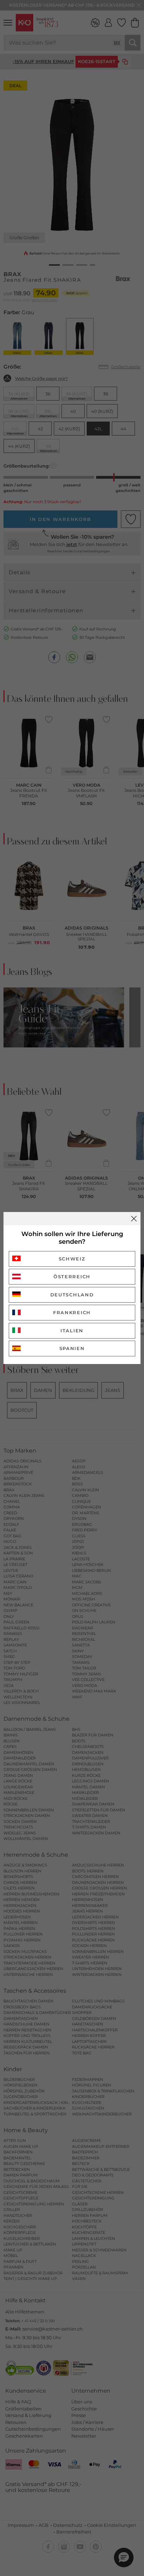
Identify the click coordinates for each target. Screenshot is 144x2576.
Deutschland (72, 1295)
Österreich (72, 1276)
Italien (72, 1331)
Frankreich (72, 1312)
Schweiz (72, 1259)
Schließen (134, 1219)
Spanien (72, 1348)
